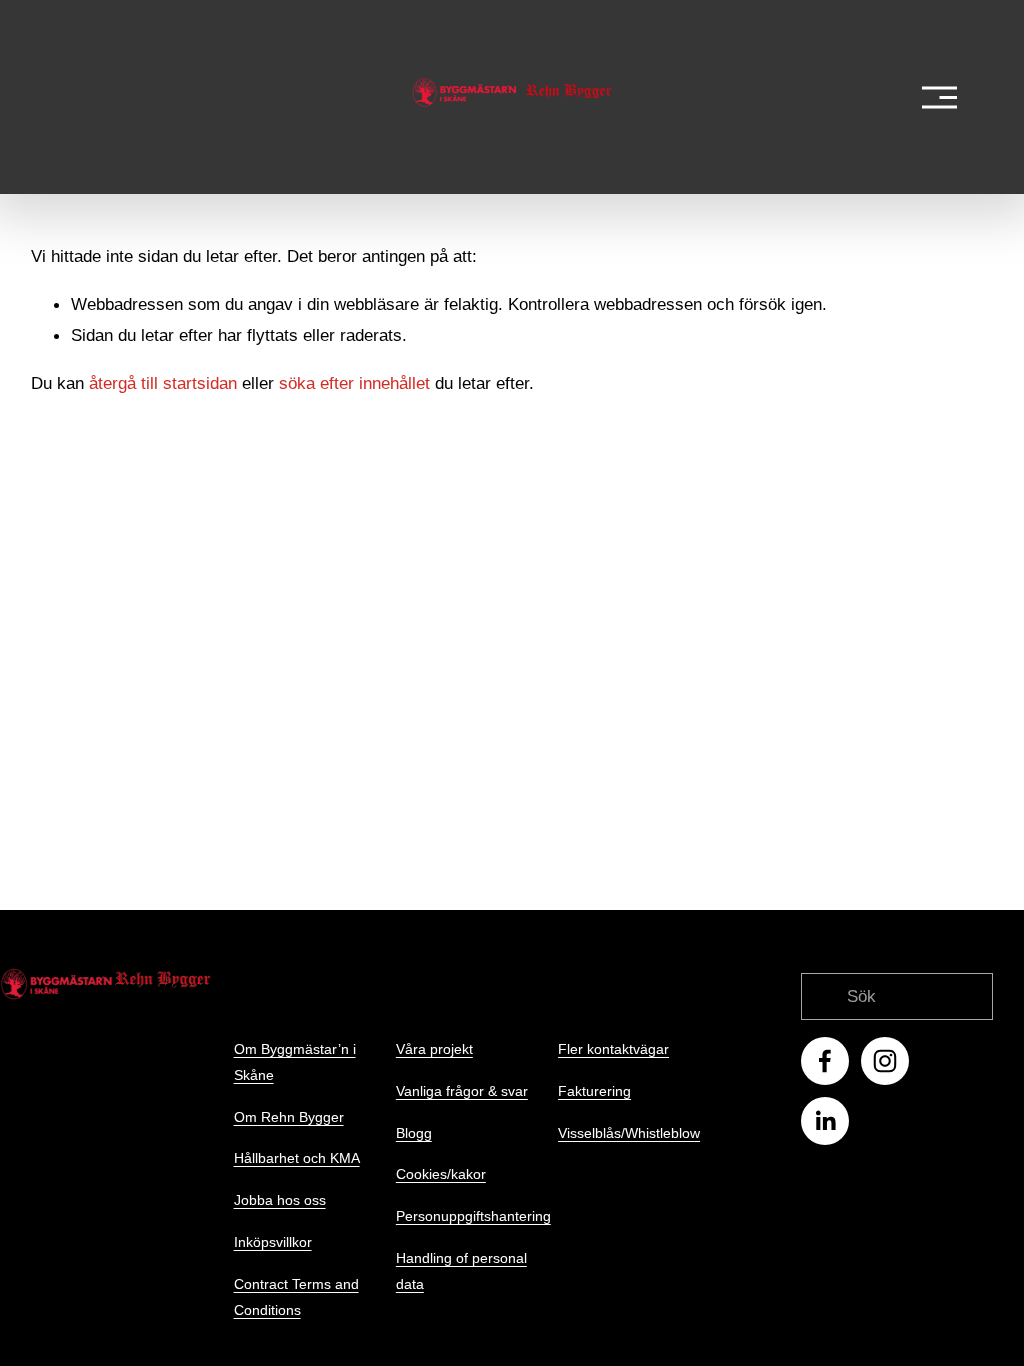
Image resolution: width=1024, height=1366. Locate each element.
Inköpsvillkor (273, 1242)
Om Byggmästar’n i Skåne (295, 1062)
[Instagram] (885, 1061)
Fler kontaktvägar (613, 1049)
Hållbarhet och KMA (297, 1158)
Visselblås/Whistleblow (629, 1133)
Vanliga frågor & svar (462, 1091)
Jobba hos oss (280, 1200)
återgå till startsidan (163, 383)
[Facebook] (825, 1061)
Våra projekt (434, 1049)
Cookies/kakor (441, 1174)
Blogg (414, 1133)
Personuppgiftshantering (473, 1216)
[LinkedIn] (825, 1121)
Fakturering (594, 1091)
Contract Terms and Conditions (296, 1297)
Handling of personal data (461, 1271)
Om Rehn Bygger (289, 1117)
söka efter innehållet (354, 383)
